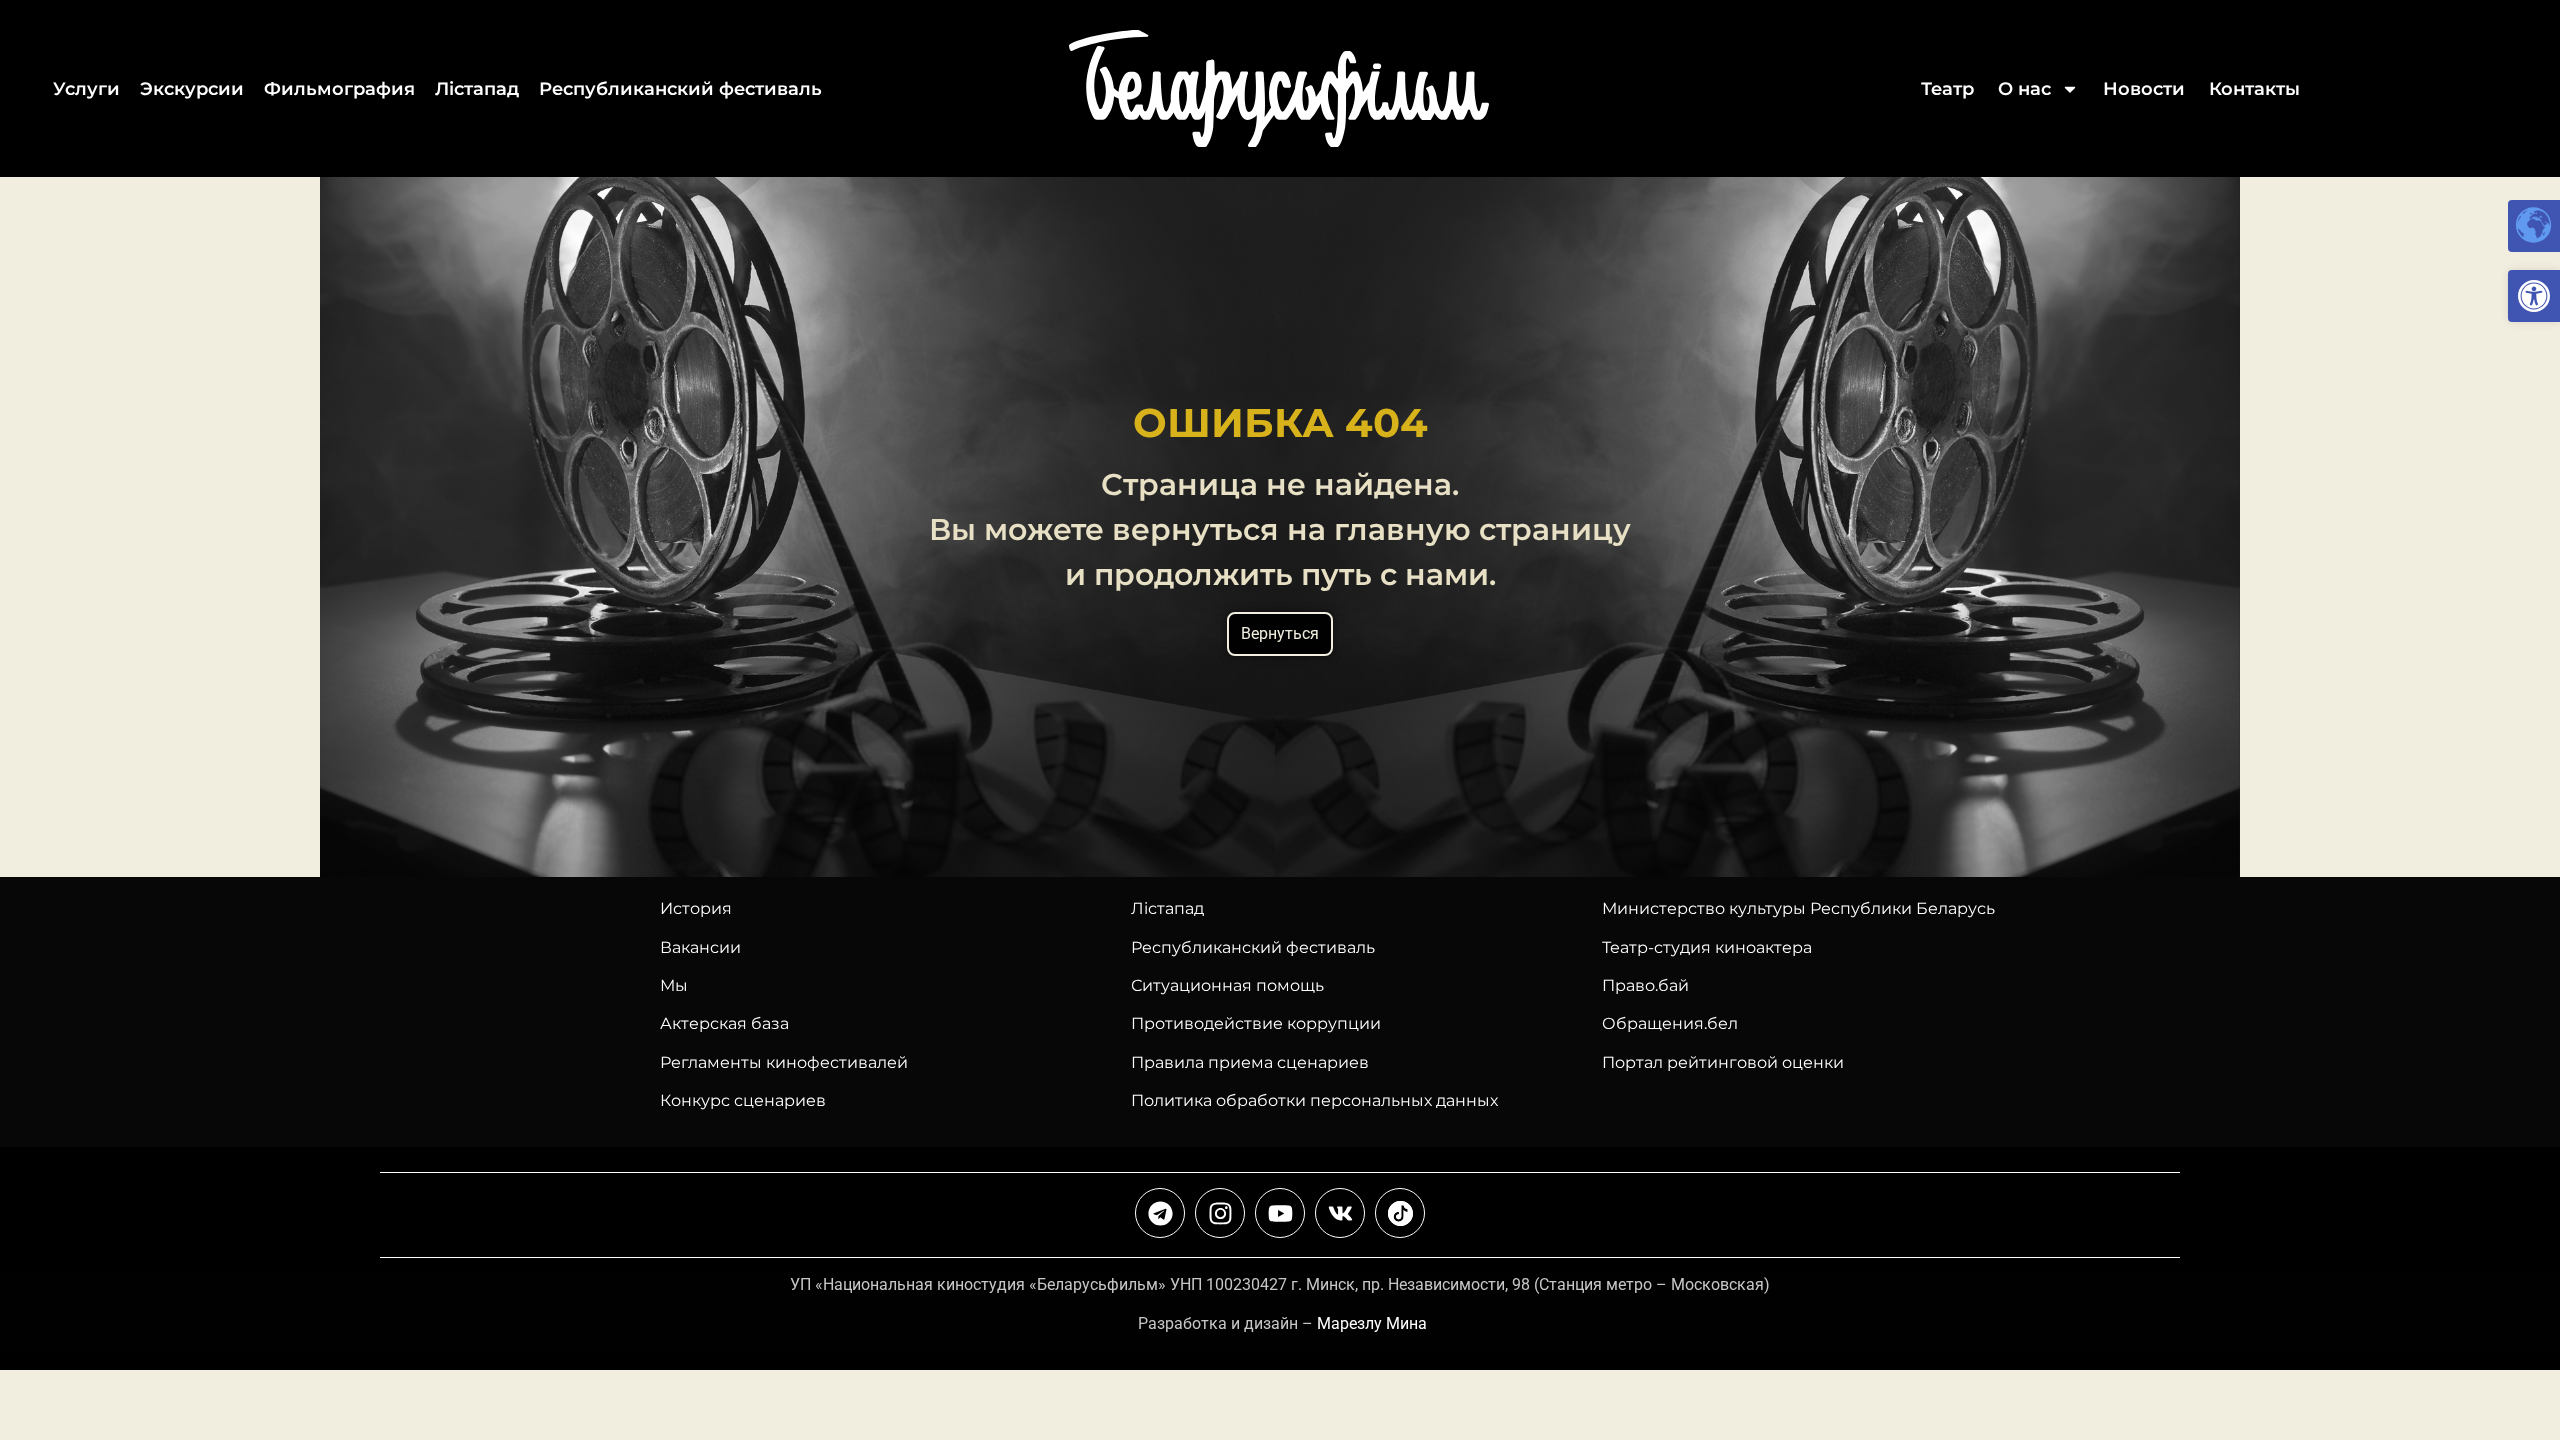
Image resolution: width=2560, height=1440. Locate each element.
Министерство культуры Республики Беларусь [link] (1798, 908)
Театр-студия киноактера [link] (1707, 947)
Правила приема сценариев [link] (1250, 1062)
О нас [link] (2024, 89)
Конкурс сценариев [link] (743, 1100)
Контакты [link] (2254, 89)
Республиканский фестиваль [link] (680, 89)
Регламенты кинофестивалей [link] (784, 1062)
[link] (2534, 296)
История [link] (696, 908)
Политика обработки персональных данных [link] (1314, 1100)
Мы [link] (674, 985)
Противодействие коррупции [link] (1256, 1023)
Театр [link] (1947, 89)
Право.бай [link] (1645, 985)
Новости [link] (2144, 89)
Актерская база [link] (724, 1023)
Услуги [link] (86, 89)
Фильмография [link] (339, 89)
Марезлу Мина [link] (1372, 1323)
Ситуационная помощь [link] (1227, 985)
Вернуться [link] (1280, 633)
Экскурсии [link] (192, 89)
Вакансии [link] (700, 947)
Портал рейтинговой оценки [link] (1723, 1062)
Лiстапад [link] (477, 89)
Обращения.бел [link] (1670, 1023)
